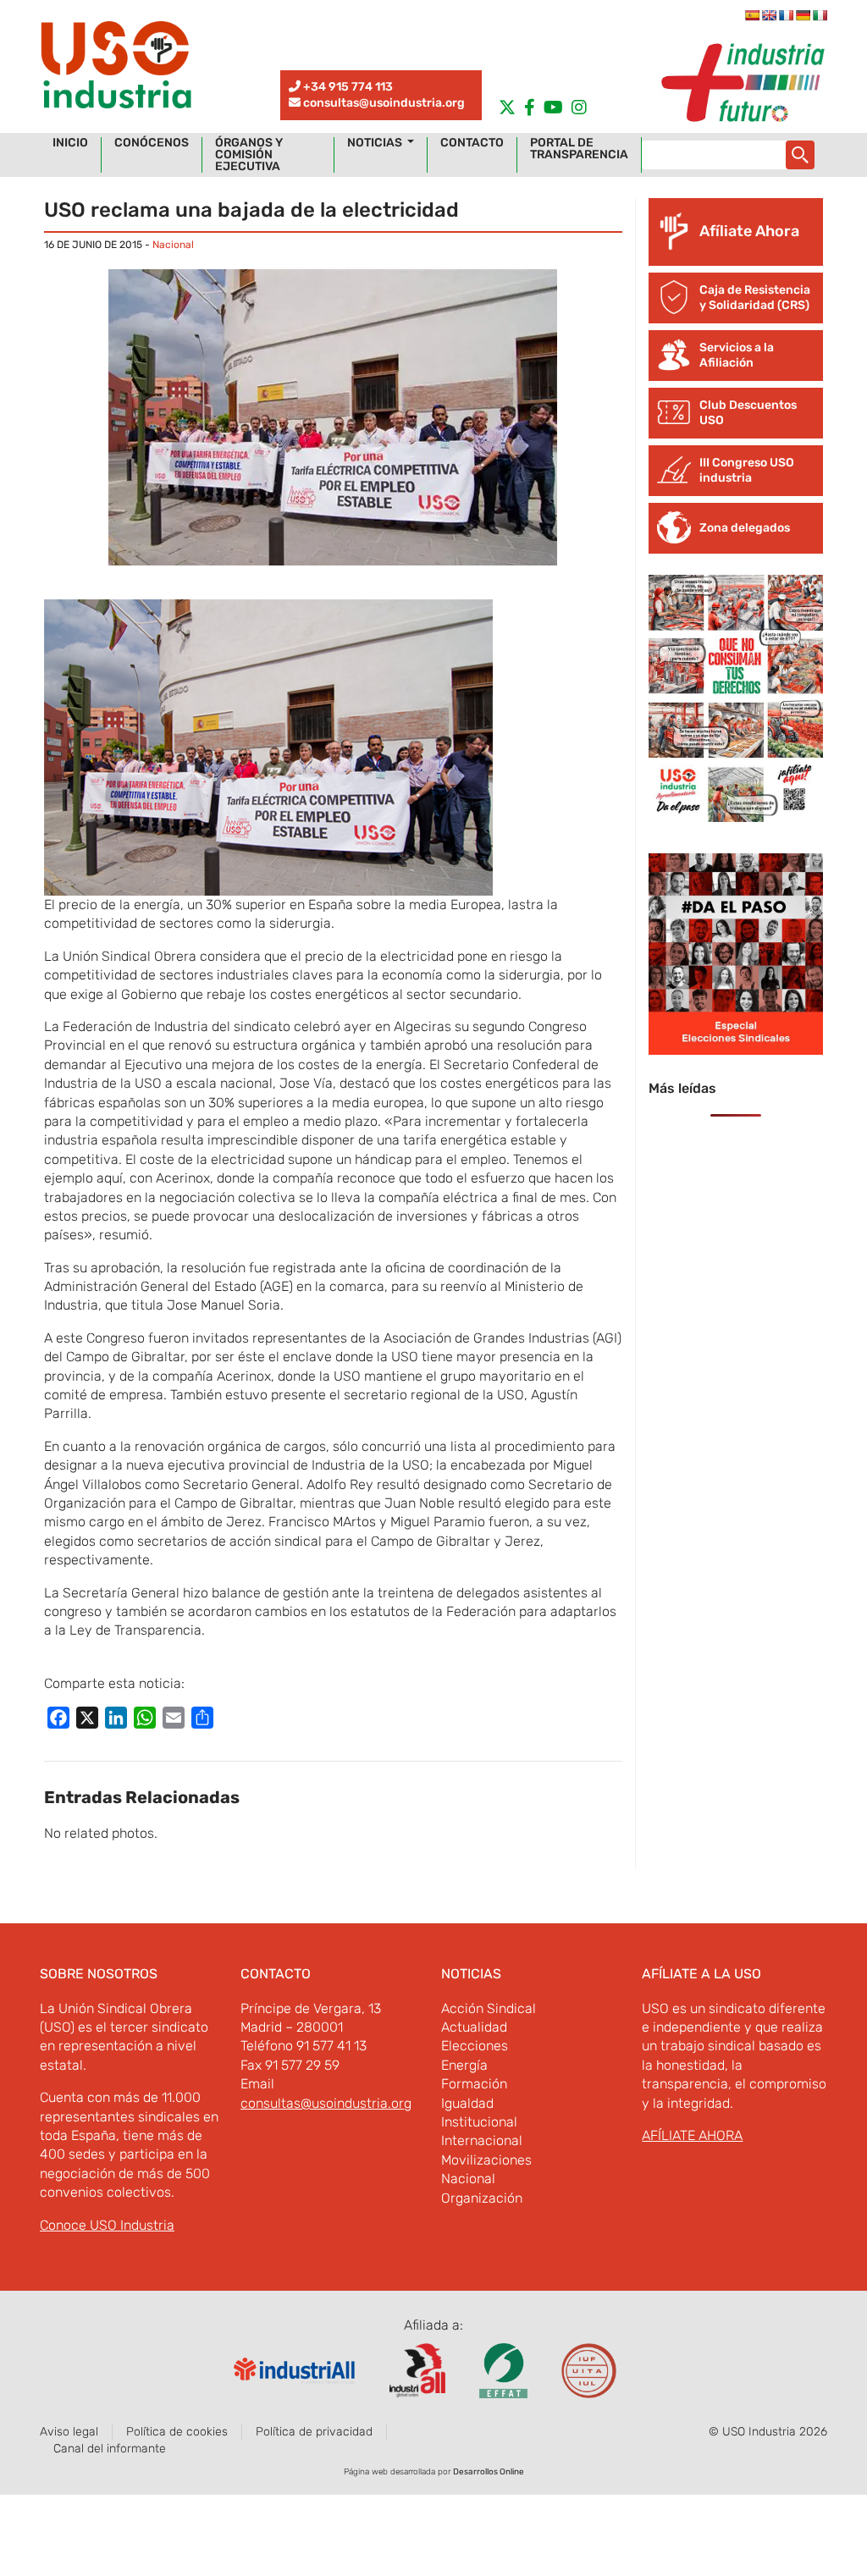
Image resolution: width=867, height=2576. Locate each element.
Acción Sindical (489, 2008)
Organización (482, 2198)
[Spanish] (752, 15)
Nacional (173, 245)
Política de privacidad (314, 2432)
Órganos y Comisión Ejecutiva (249, 155)
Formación (474, 2084)
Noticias (376, 143)
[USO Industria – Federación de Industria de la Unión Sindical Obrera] (116, 69)
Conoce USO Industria (107, 2225)
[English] (769, 15)
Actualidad (474, 2027)
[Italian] (820, 15)
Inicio (70, 143)
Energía (464, 2065)
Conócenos (152, 143)
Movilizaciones (486, 2160)
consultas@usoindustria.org (384, 103)
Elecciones (475, 2046)
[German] (803, 15)
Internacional (482, 2140)
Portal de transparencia (579, 149)
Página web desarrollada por (434, 2472)
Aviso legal (69, 2432)
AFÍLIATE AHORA (692, 2135)
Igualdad (467, 2103)
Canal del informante (110, 2449)
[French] (786, 15)
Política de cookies (177, 2432)
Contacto (472, 143)
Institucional (479, 2122)
